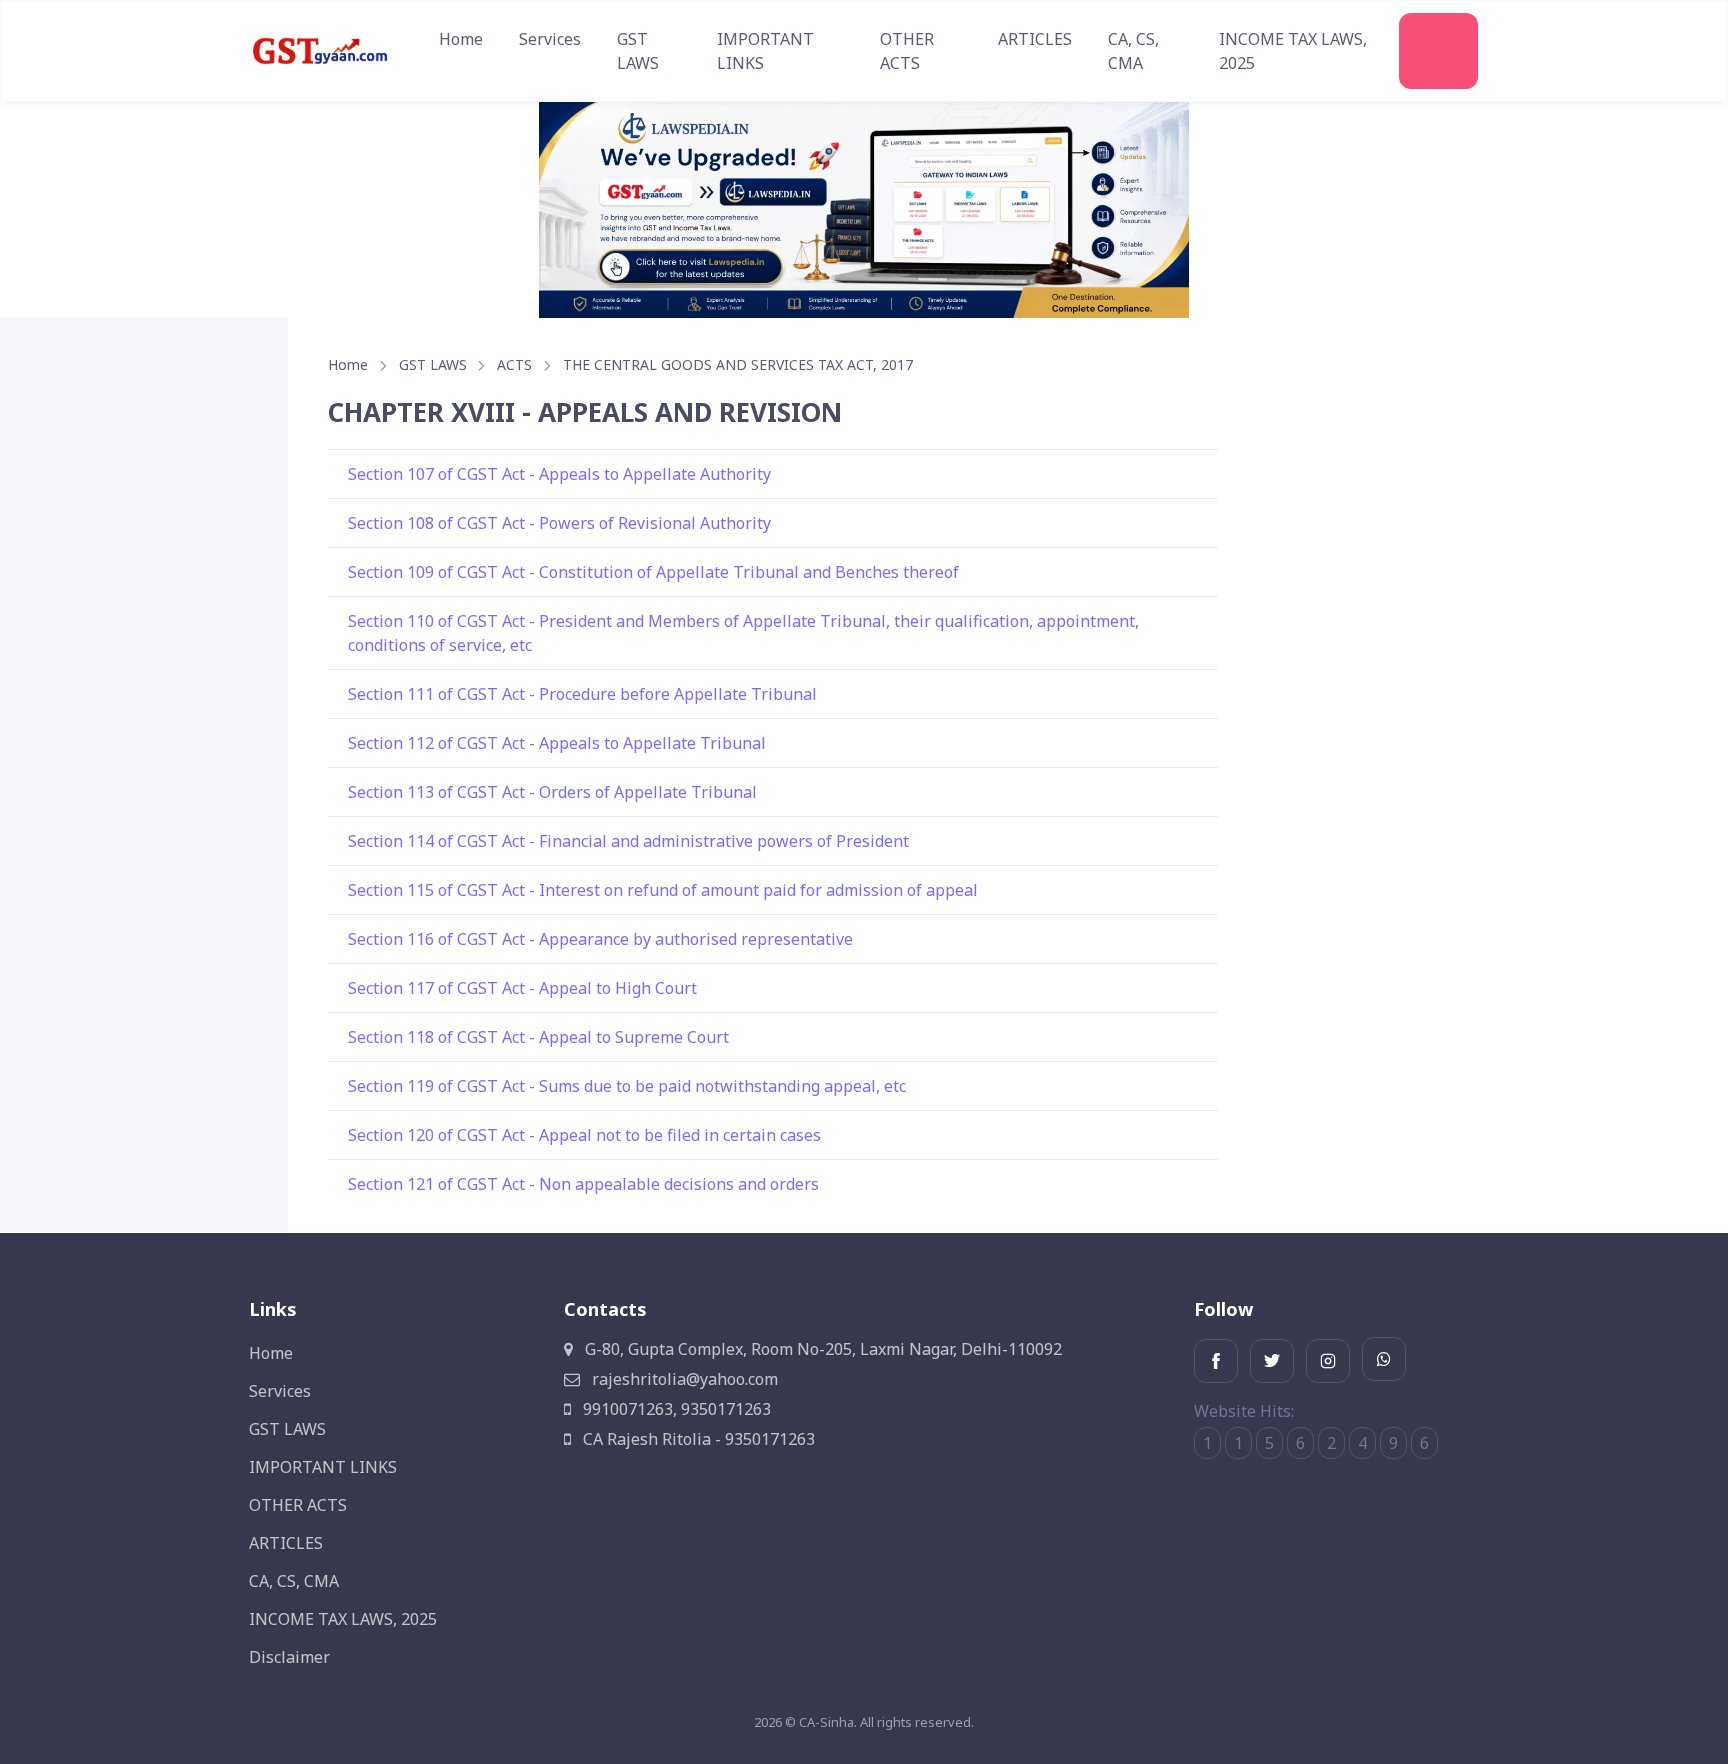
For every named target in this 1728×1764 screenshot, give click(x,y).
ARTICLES (1035, 39)
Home (461, 39)
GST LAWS (638, 51)
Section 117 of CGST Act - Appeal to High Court (522, 988)
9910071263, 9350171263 (675, 1409)
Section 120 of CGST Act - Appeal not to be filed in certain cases (584, 1135)
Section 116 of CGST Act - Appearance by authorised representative (600, 939)
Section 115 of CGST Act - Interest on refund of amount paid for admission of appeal (663, 890)
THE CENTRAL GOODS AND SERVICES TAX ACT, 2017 (738, 364)
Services (550, 39)
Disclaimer (289, 1657)
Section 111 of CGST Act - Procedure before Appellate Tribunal (582, 694)
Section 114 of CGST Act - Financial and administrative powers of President (628, 841)
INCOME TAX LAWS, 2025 (1293, 51)
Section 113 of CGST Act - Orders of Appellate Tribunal (552, 792)
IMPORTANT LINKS (765, 51)
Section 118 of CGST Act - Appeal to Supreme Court (538, 1037)
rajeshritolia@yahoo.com (683, 1379)
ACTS (514, 364)
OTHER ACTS (907, 51)
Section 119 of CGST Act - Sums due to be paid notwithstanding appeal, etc (627, 1086)
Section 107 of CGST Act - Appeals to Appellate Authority (559, 474)
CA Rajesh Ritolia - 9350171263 (697, 1439)
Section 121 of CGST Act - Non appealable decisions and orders (583, 1184)
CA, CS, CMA (1133, 51)
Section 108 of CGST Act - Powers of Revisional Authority (559, 523)
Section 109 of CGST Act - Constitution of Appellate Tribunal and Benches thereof (653, 572)
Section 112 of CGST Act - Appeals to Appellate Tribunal (557, 743)
